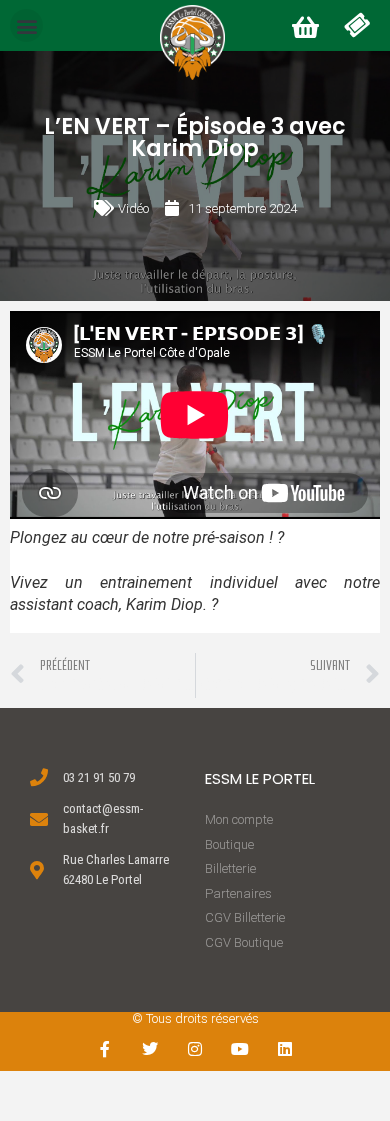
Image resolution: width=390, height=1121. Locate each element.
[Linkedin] (284, 1048)
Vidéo (133, 208)
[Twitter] (150, 1048)
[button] (26, 25)
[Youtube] (239, 1048)
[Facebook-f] (105, 1048)
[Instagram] (195, 1048)
